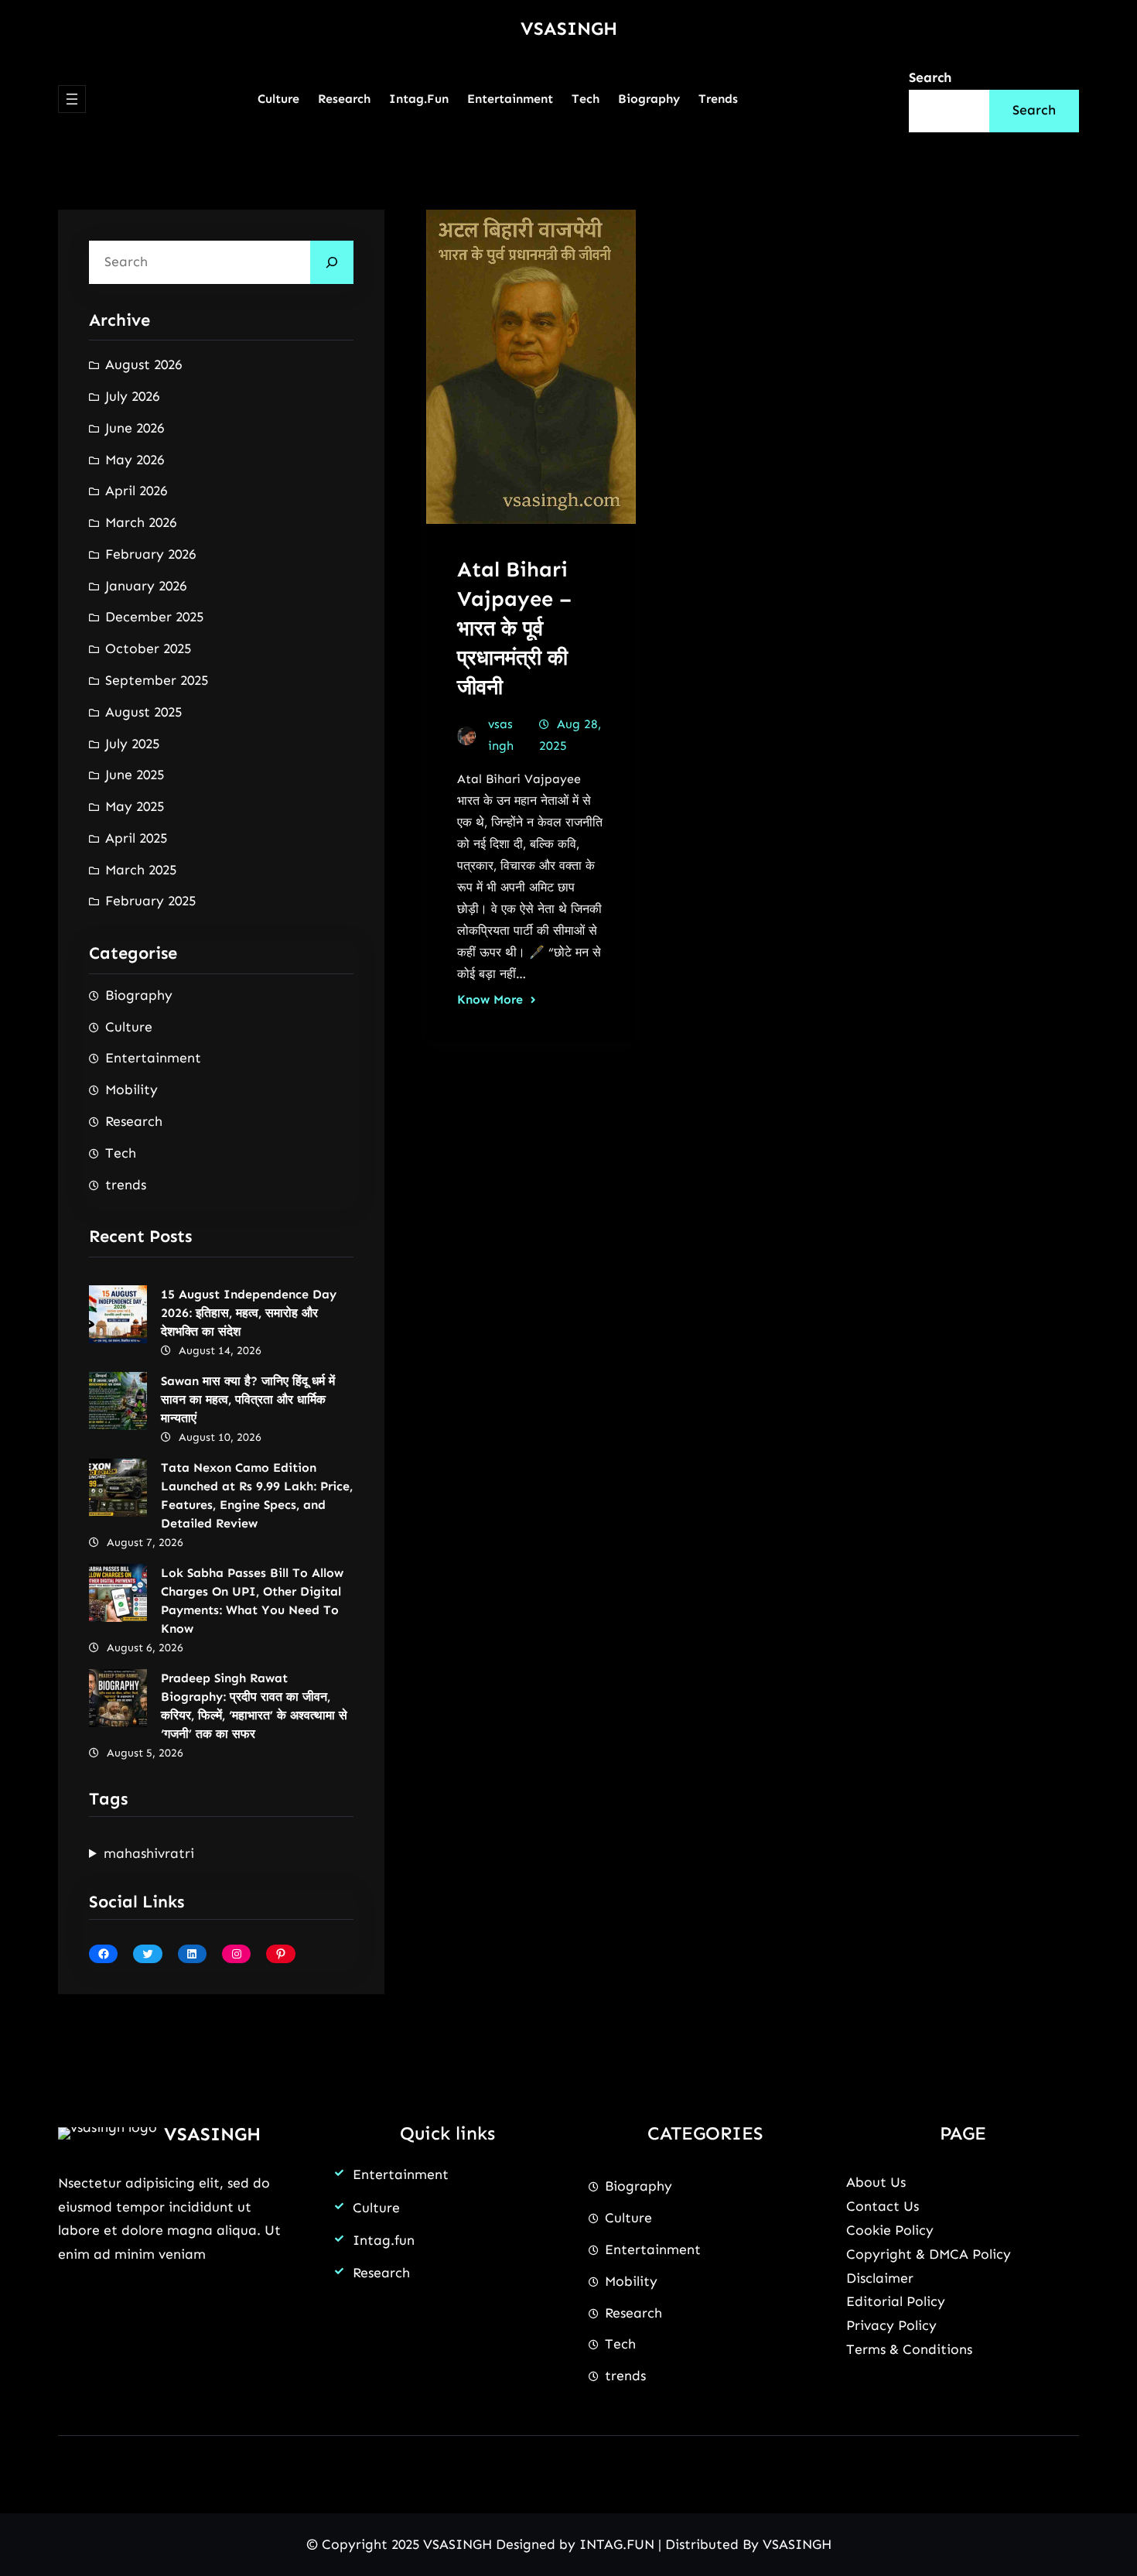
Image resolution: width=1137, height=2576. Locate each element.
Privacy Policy (891, 2325)
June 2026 (135, 428)
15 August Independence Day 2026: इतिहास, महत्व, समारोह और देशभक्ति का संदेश (249, 1313)
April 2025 (136, 838)
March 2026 (141, 522)
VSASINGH (569, 28)
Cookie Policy (890, 2230)
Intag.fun (384, 2240)
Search (930, 77)
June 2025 (135, 775)
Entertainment (153, 1058)
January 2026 (146, 586)
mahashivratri (149, 1853)
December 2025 (154, 617)
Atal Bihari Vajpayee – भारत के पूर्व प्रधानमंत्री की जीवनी (514, 628)
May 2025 (135, 806)
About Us (876, 2182)
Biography (139, 995)
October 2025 (148, 648)
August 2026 (143, 364)
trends (126, 1185)
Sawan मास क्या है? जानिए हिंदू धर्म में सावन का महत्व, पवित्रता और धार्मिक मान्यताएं (248, 1399)
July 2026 (132, 396)
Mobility (131, 1090)
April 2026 (136, 491)
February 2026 (150, 554)
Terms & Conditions (909, 2349)
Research (134, 1121)
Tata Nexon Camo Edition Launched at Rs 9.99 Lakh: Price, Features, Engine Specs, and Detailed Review (257, 1495)
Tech (121, 1153)
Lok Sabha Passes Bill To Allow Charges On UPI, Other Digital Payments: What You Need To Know (252, 1601)
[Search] (332, 262)
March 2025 (141, 870)
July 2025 (132, 744)
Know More (490, 999)
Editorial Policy (896, 2301)
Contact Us (883, 2206)
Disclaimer (880, 2278)
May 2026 (135, 460)
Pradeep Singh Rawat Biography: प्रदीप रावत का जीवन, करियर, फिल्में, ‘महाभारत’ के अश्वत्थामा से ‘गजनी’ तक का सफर (254, 1706)
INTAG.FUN (617, 2544)
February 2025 (150, 901)
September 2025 (157, 680)
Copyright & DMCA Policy (929, 2254)
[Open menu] (72, 99)
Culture (129, 1027)
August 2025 (143, 712)
